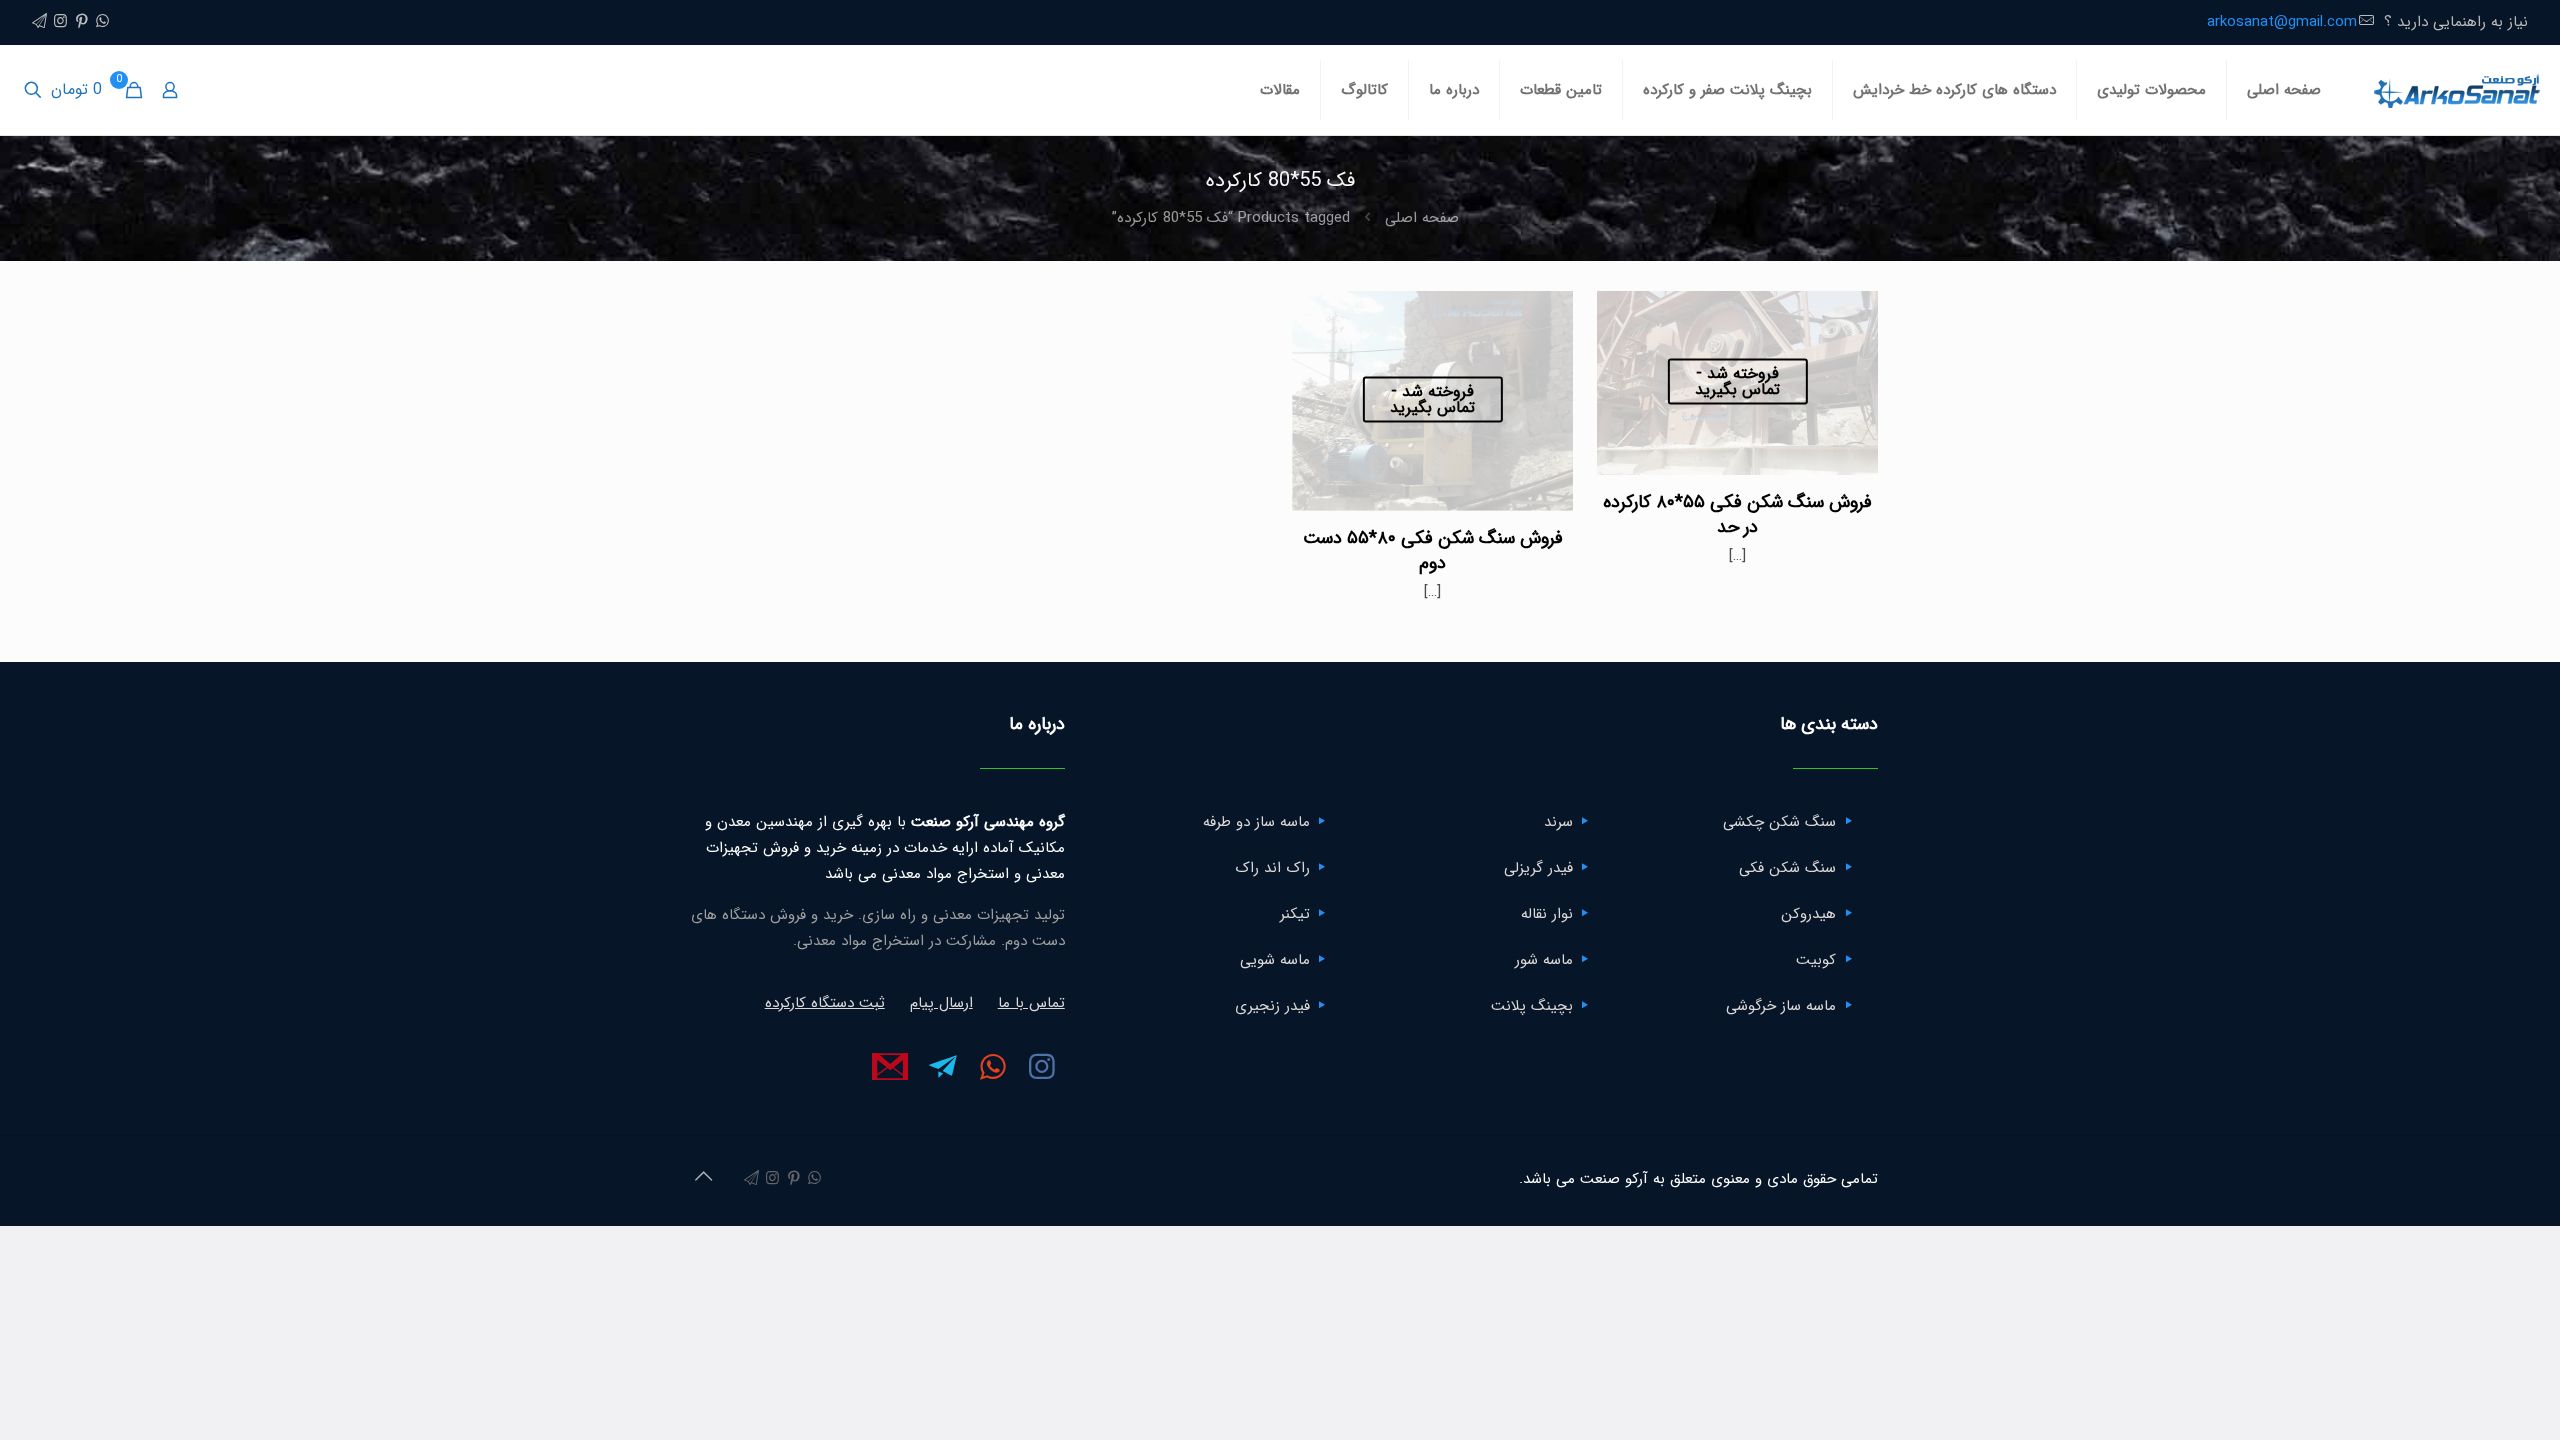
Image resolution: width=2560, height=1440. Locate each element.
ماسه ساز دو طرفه (1256, 822)
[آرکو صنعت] (2455, 90)
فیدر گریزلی (1538, 868)
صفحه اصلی (1422, 218)
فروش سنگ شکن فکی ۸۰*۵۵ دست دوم (1433, 550)
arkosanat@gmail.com (2282, 22)
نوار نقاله (1547, 914)
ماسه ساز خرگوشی (1781, 1006)
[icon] (39, 22)
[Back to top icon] (703, 1178)
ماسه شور (1544, 960)
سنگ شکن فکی (1787, 868)
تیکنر (1295, 914)
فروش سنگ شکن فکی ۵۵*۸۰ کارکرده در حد (1737, 514)
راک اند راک (1272, 868)
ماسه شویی (1275, 960)
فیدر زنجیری (1272, 1006)
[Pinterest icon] (81, 22)
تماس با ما (1031, 1003)
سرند (1558, 822)
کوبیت (1816, 960)
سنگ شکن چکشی (1779, 822)
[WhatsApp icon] (102, 22)
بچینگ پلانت (1532, 1006)
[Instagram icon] (60, 22)
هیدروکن (1808, 914)
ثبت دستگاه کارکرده (825, 1003)
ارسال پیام (941, 1003)
